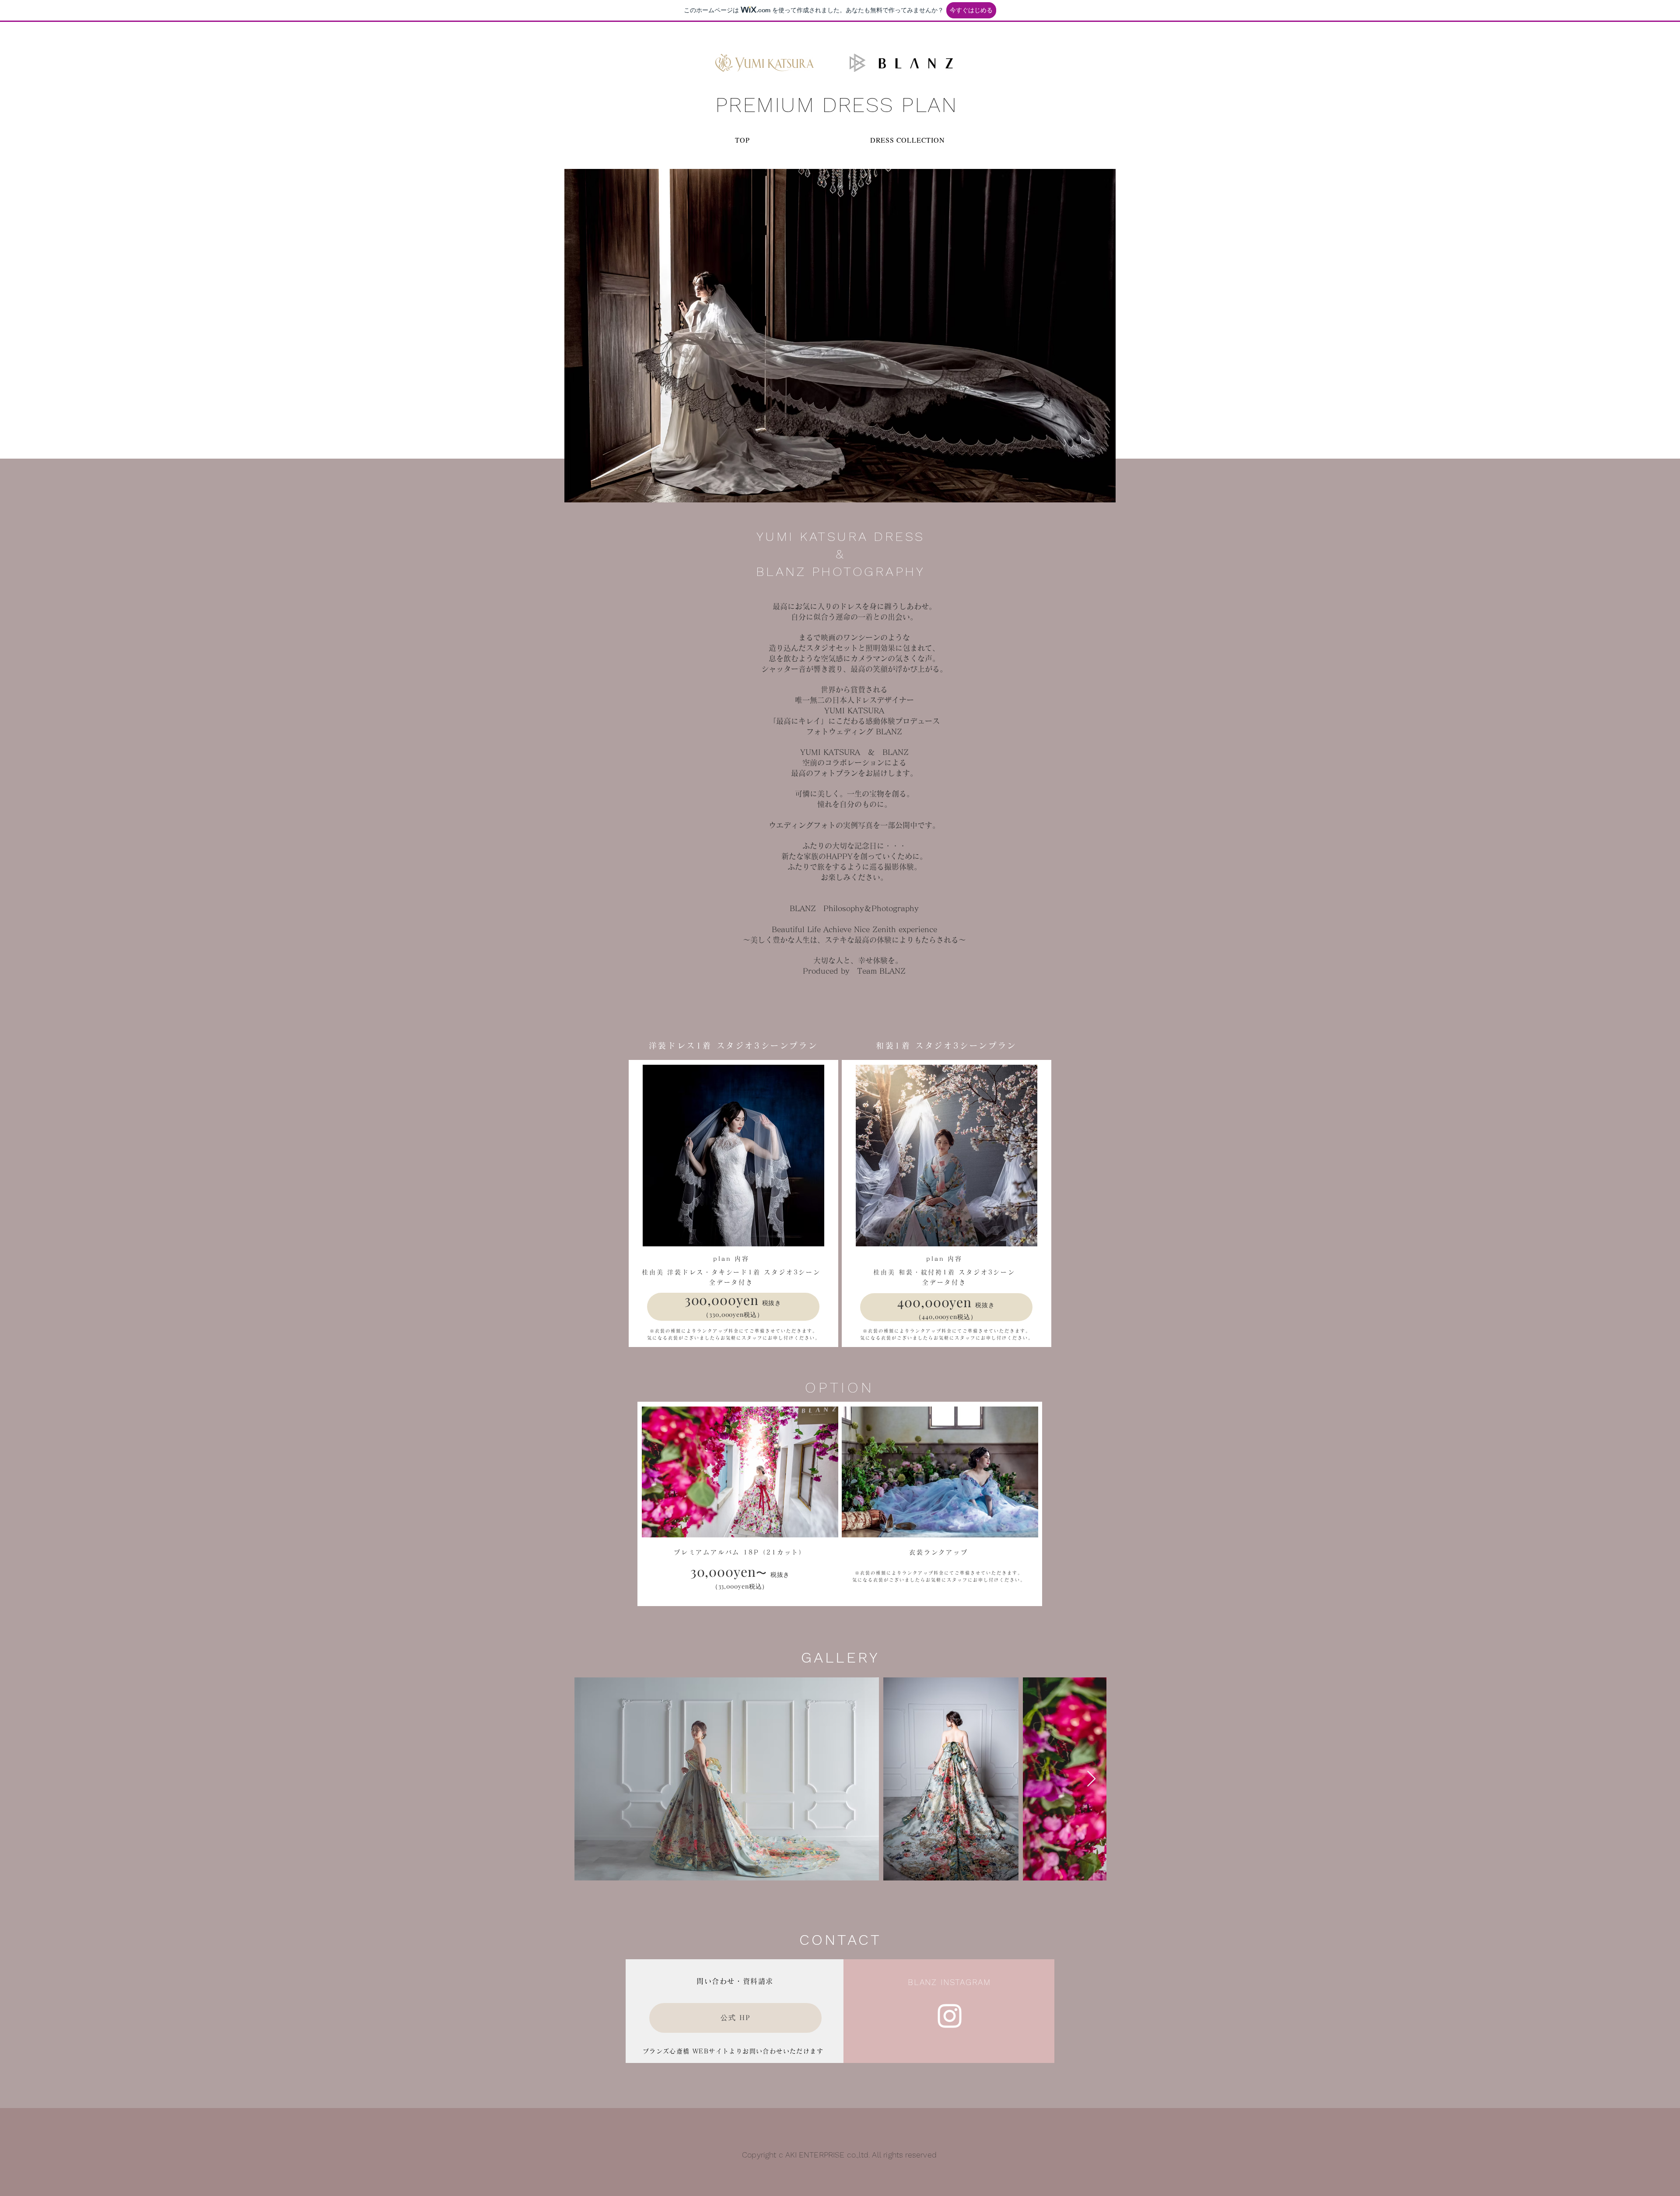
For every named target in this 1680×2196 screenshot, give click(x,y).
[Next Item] (1091, 1779)
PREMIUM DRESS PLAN (836, 105)
